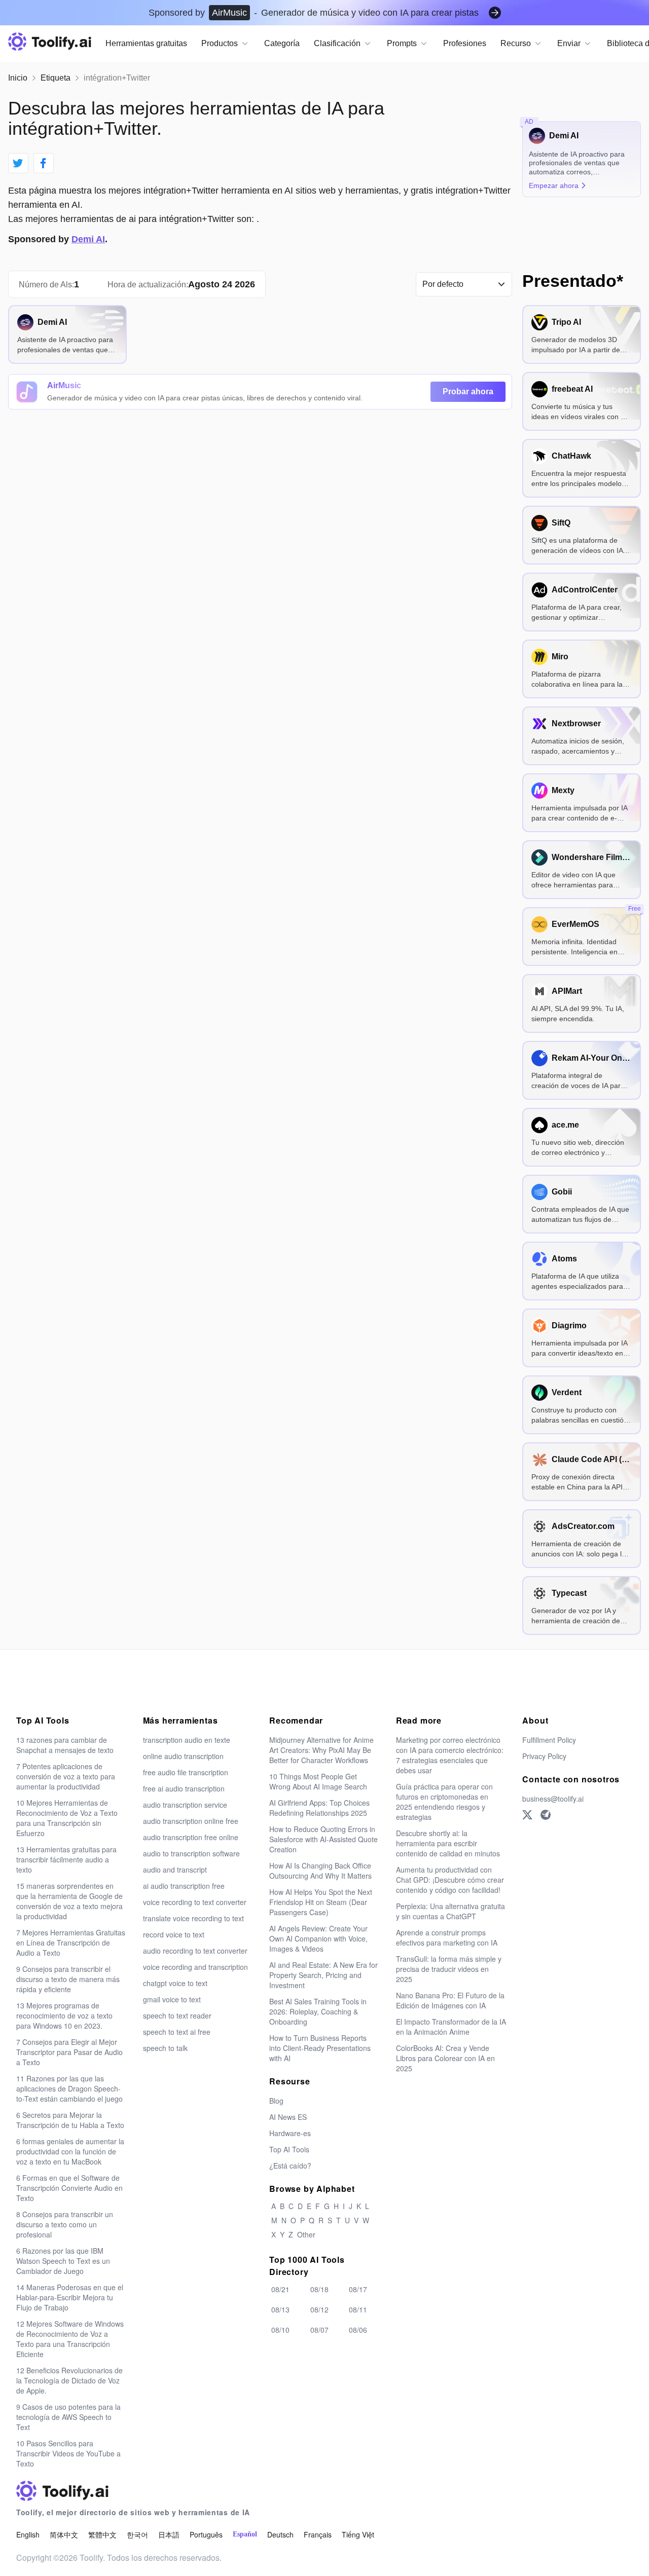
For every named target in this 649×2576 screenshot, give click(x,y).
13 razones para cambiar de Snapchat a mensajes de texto (65, 1745)
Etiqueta (56, 78)
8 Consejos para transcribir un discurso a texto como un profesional (65, 2224)
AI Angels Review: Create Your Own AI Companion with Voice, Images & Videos (318, 1938)
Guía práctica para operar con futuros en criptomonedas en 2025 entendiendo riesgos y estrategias (444, 1802)
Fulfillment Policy (549, 1740)
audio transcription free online (191, 1837)
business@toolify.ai (553, 1799)
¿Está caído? (290, 2166)
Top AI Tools (289, 2149)
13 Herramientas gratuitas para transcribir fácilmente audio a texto (66, 1859)
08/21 (280, 2289)
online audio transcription (183, 1756)
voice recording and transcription (195, 1967)
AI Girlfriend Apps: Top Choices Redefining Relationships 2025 (319, 1808)
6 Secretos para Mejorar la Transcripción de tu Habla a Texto (70, 2120)
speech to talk (165, 2048)
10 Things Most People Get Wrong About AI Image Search (318, 1781)
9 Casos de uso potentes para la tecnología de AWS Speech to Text (68, 2417)
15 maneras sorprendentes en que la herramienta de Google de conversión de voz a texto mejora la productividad (69, 1901)
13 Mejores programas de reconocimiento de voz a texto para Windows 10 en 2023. (64, 2015)
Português (206, 2534)
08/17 (358, 2289)
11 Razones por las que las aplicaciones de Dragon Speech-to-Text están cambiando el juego (69, 2088)
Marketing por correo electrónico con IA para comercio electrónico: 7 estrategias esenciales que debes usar (450, 1755)
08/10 (280, 2330)
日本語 (169, 2534)
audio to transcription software (191, 1853)
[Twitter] (527, 1815)
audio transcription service (185, 1805)
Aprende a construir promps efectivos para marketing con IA (447, 1937)
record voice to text (174, 1934)
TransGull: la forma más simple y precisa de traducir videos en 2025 (449, 1969)
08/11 (358, 2309)
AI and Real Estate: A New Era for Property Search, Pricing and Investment (323, 1975)
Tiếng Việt (358, 2534)
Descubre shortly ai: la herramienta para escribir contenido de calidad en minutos (448, 1843)
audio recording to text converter (195, 1951)
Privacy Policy (544, 1756)
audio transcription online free (191, 1821)
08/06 (358, 2330)
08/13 (280, 2309)
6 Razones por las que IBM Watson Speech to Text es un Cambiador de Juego (63, 2261)
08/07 (319, 2330)
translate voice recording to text (193, 1918)
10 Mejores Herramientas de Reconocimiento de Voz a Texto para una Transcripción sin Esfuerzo (67, 1818)
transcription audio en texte (187, 1740)
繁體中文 (102, 2534)
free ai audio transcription (184, 1788)
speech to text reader (177, 2015)
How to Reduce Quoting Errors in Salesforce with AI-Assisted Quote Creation (323, 1839)
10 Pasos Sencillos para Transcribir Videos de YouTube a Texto (68, 2453)
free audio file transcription (186, 1772)
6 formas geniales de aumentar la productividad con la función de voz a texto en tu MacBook (70, 2151)
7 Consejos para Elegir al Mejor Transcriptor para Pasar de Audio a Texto (69, 2052)
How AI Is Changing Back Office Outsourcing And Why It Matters (320, 1871)
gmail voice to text (172, 1999)
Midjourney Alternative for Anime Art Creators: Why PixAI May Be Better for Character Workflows (321, 1750)
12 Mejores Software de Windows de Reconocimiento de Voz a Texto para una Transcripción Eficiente (70, 2339)
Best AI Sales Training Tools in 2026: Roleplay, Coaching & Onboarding (318, 2011)
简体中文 (64, 2534)
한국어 (137, 2534)
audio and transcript (175, 1870)
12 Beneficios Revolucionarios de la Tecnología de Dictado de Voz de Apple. (69, 2380)
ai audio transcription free (184, 1886)
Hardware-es (290, 2133)
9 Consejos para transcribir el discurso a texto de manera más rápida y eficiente (68, 1979)
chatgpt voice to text (175, 1983)
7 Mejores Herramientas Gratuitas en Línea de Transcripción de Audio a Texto (71, 1943)
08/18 (319, 2289)
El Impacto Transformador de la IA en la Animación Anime (451, 2027)
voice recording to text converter (195, 1902)
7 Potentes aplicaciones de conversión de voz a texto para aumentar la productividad (66, 1776)
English (28, 2534)
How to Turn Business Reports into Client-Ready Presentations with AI (320, 2048)
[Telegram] (546, 1815)
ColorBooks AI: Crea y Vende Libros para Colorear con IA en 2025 (445, 2058)
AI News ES (288, 2117)
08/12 (319, 2309)
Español (245, 2534)
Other (306, 2234)
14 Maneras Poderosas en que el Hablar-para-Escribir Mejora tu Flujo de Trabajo (70, 2297)
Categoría (282, 43)
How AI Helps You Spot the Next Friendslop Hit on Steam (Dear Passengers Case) (321, 1902)
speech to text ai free (177, 2032)
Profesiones (465, 43)
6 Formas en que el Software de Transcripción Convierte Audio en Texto (69, 2188)
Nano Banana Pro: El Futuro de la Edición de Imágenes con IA (450, 2000)
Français (318, 2534)
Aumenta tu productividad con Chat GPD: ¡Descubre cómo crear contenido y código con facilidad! (450, 1880)
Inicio (18, 78)
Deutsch (280, 2534)
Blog (276, 2101)
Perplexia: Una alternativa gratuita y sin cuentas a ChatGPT (450, 1911)
